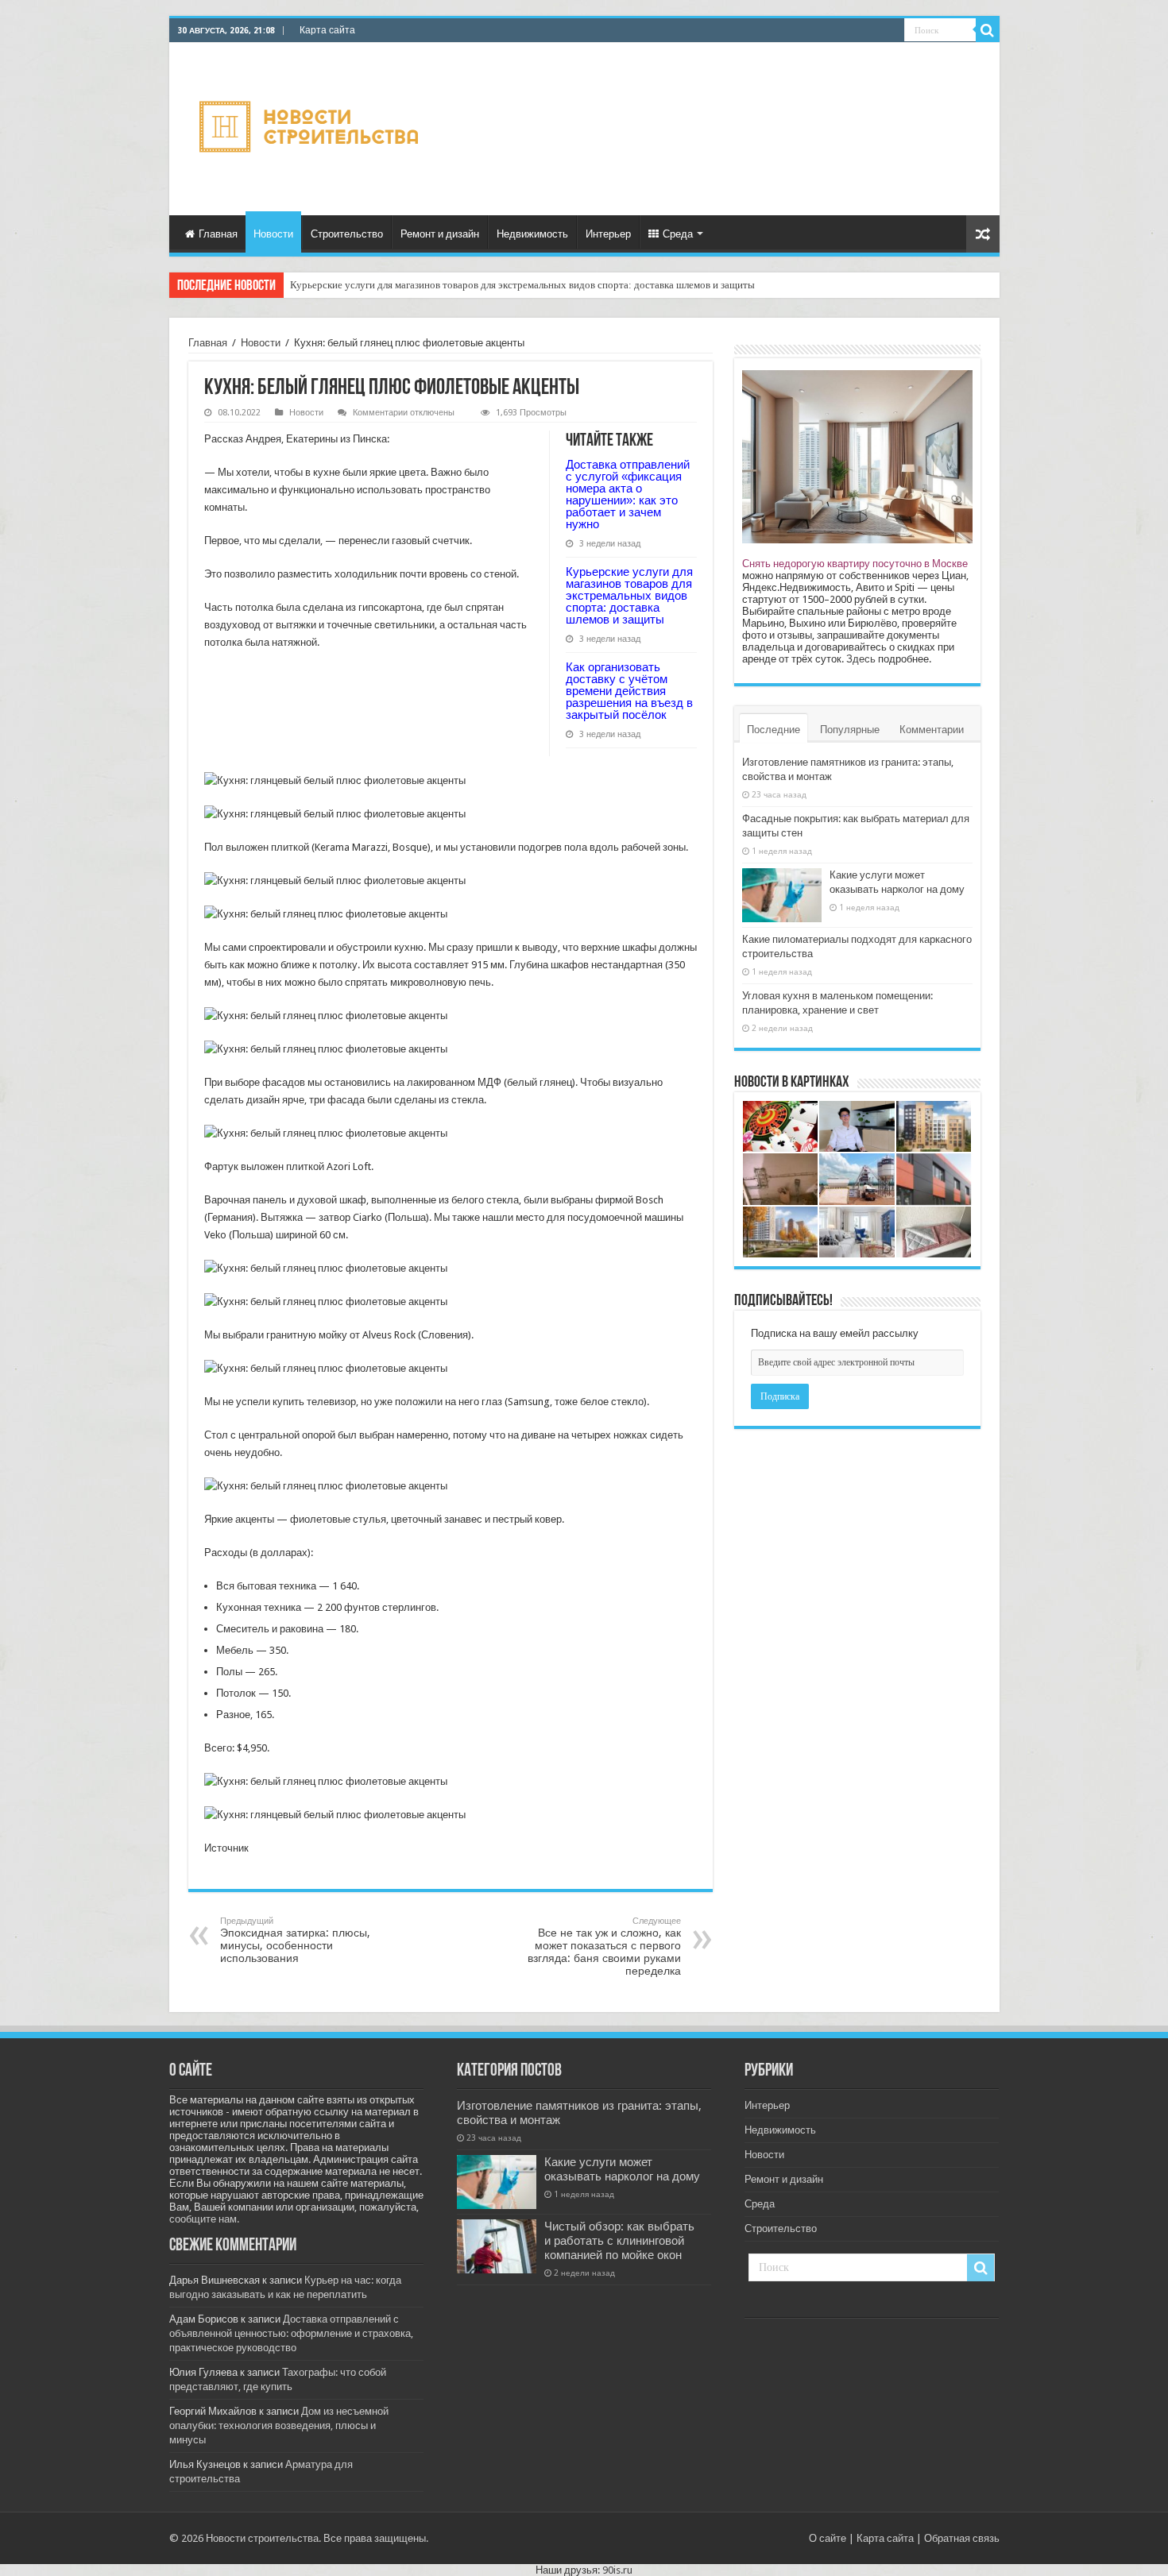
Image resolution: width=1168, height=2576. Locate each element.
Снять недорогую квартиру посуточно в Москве (855, 564)
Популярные (850, 730)
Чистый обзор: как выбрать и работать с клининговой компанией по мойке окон (619, 2241)
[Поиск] (988, 30)
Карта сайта (327, 30)
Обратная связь (962, 2538)
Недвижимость (532, 234)
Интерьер (608, 234)
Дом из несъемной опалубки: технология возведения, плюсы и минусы (279, 2425)
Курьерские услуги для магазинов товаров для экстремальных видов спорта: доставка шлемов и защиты (522, 285)
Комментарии (932, 730)
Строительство (347, 234)
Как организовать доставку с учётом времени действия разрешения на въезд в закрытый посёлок (629, 691)
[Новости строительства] (311, 126)
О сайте (828, 2538)
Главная (218, 234)
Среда (678, 234)
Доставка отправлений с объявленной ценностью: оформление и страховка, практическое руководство (291, 2333)
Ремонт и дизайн (440, 234)
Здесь (861, 659)
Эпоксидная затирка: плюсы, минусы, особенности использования (295, 1940)
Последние (774, 730)
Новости (273, 234)
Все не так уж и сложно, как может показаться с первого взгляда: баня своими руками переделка (604, 1946)
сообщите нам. (204, 2219)
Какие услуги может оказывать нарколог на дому (622, 2169)
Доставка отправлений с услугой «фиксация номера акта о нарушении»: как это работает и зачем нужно (628, 494)
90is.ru (617, 2570)
